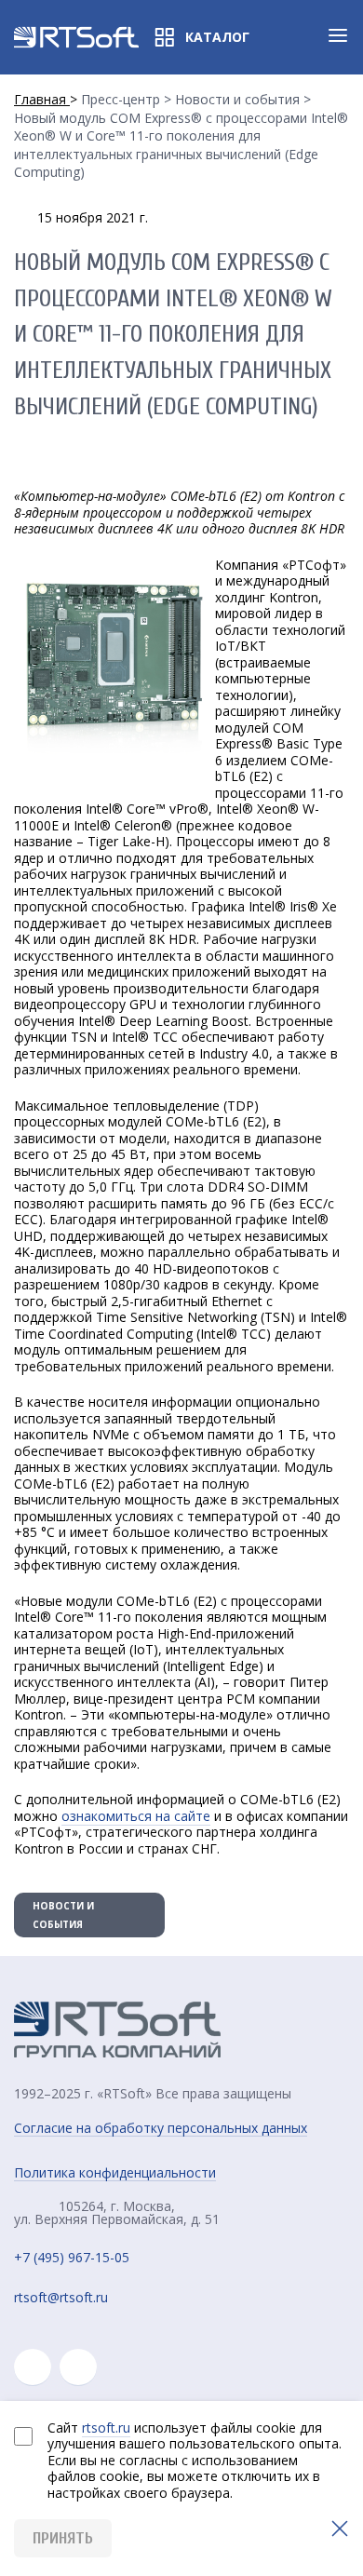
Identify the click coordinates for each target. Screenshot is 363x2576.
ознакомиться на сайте (136, 1816)
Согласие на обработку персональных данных (161, 2128)
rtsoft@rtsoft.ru (61, 2298)
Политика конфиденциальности (115, 2173)
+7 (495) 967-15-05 (72, 2258)
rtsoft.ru (106, 2428)
